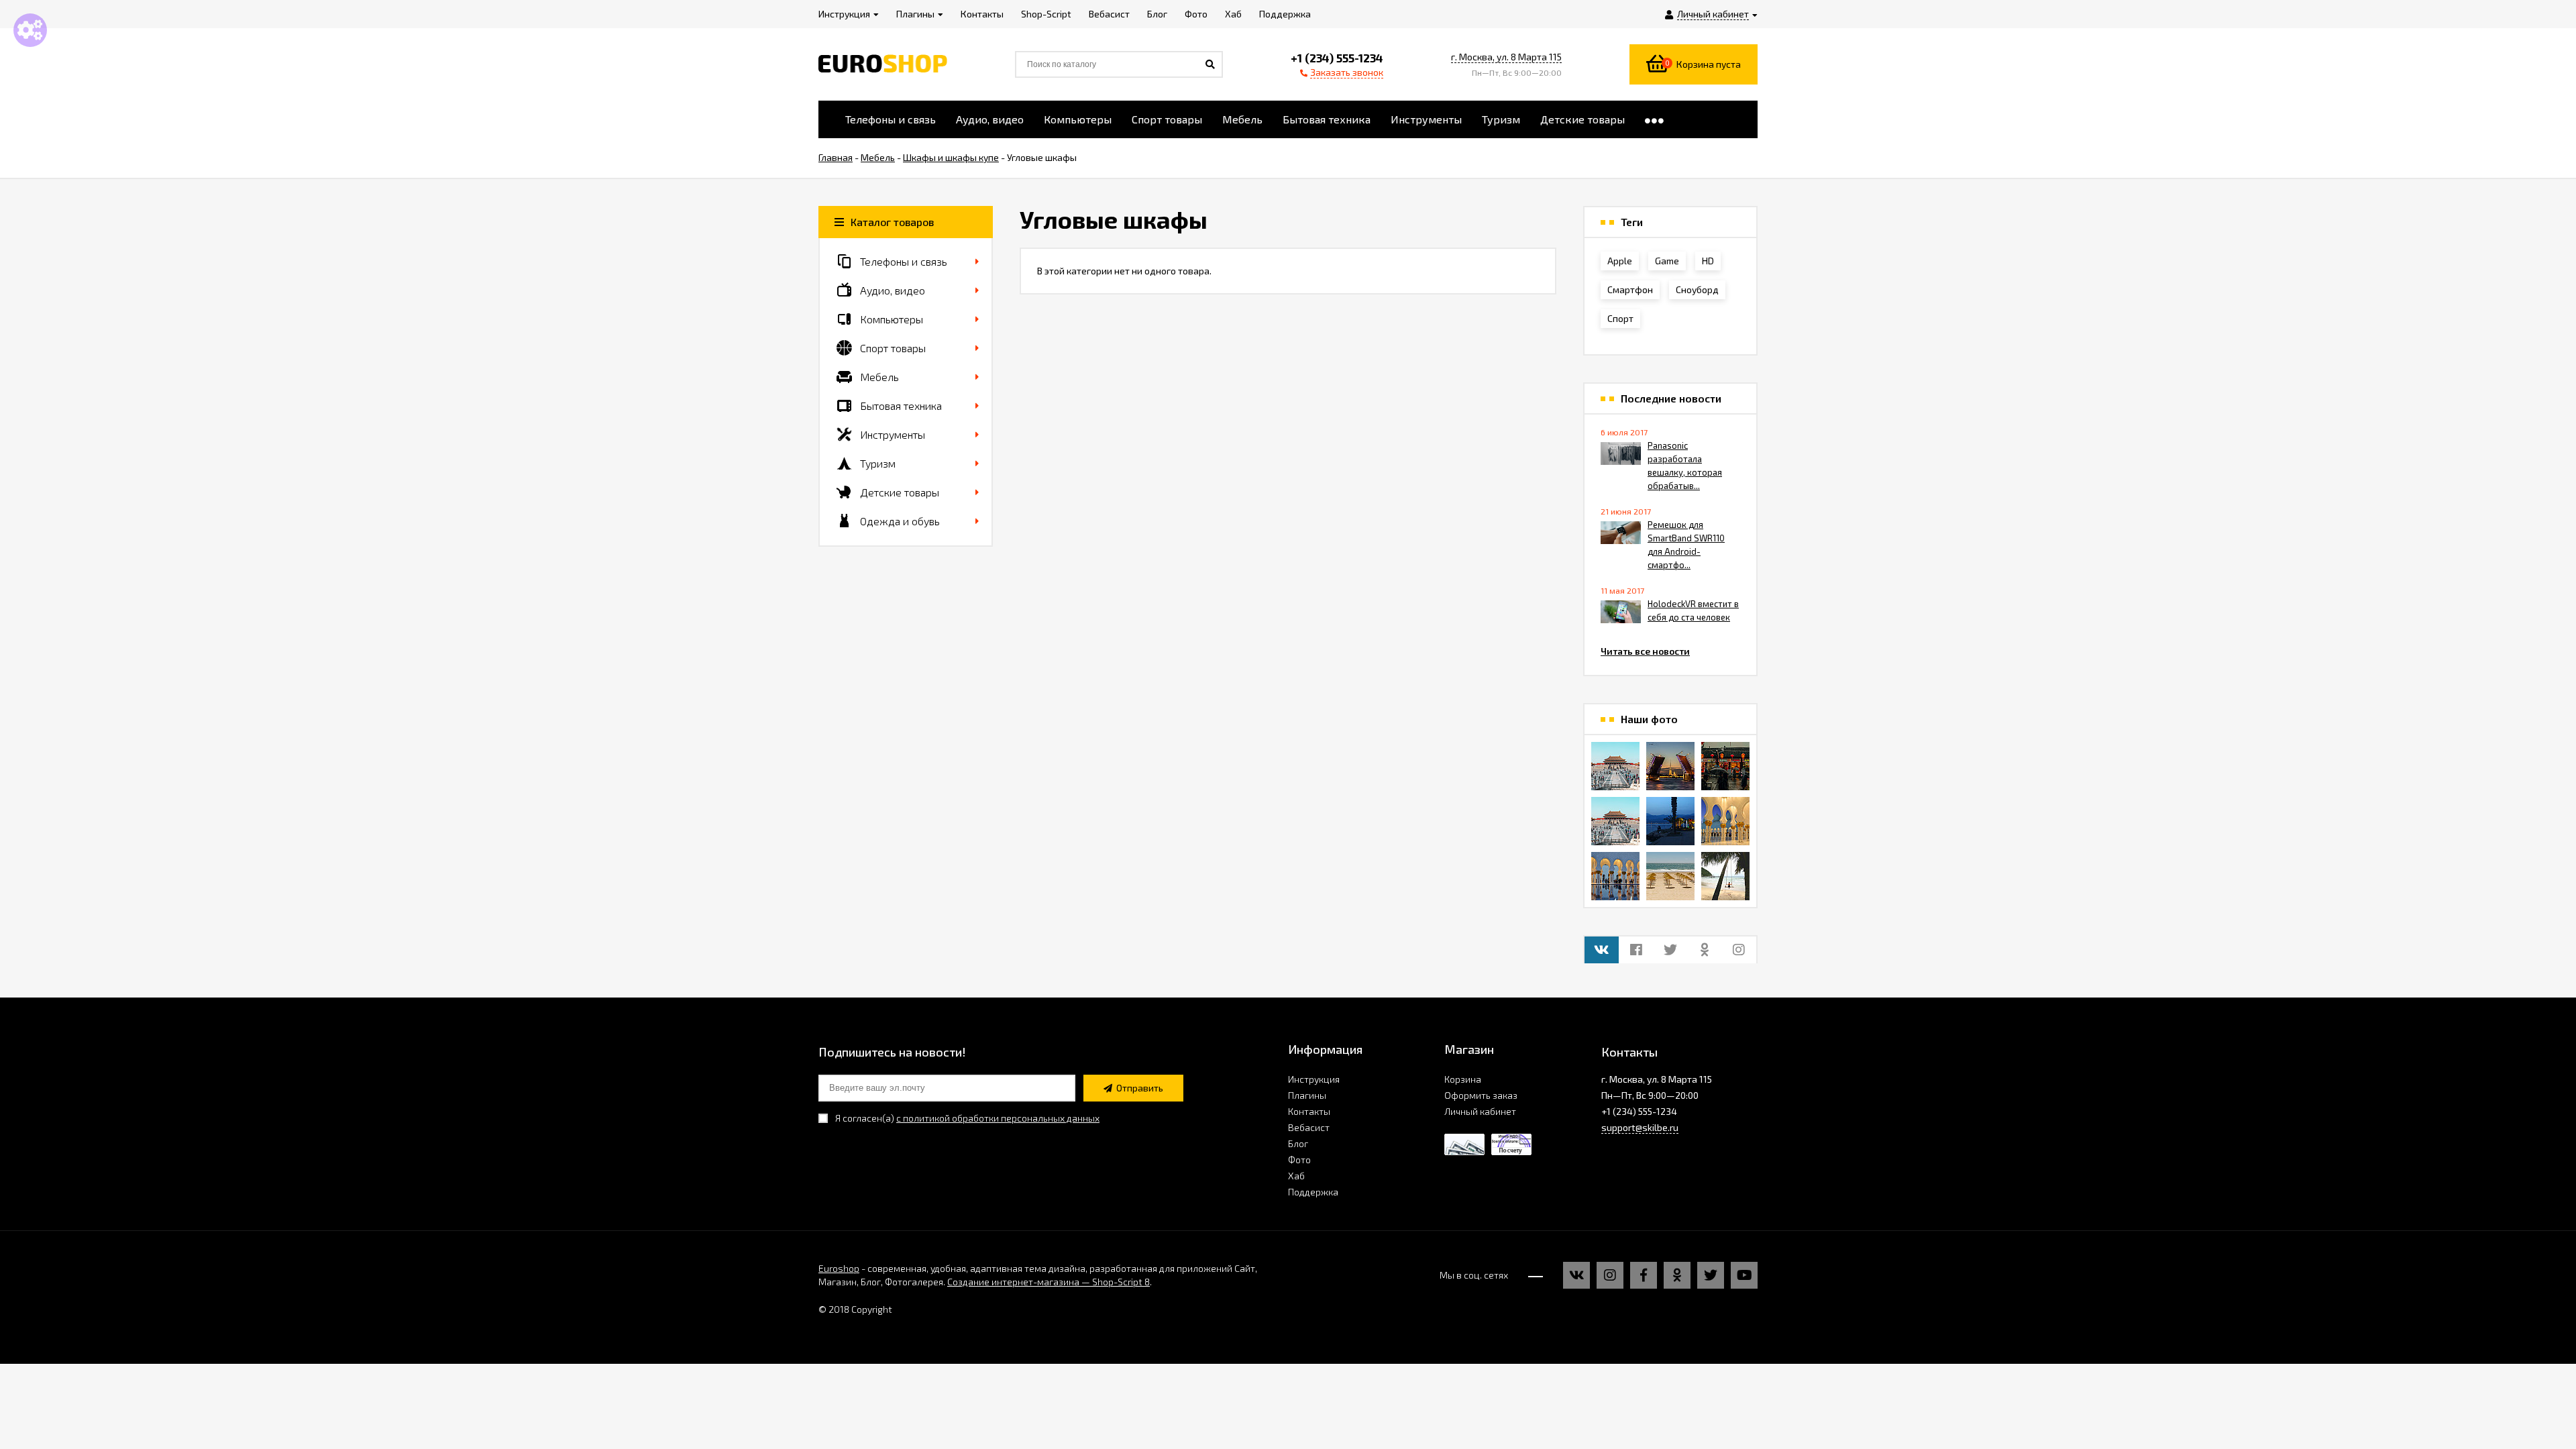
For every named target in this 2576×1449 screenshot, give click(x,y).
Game (1667, 261)
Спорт (1620, 318)
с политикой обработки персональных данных (998, 1118)
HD (1708, 261)
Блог (1298, 1143)
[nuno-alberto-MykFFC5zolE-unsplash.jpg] (1725, 766)
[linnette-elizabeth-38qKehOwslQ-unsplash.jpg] (1615, 876)
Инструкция (1314, 1079)
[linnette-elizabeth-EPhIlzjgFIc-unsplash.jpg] (1725, 821)
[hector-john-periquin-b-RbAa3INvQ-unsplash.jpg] (1670, 876)
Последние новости (1671, 398)
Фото (1299, 1160)
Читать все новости (1645, 651)
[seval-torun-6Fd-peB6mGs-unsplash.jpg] (1670, 821)
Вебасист (1309, 1127)
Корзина (1463, 1079)
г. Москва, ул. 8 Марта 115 (1506, 57)
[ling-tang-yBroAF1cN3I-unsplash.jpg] (1615, 766)
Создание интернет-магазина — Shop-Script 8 (1049, 1282)
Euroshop (839, 1268)
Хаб (1296, 1176)
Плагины (1307, 1095)
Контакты (1309, 1111)
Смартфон (1630, 289)
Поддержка (1313, 1192)
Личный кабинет (1480, 1111)
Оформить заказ (1481, 1095)
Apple (1620, 261)
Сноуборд (1697, 289)
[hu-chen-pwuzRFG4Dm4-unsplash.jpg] (1670, 766)
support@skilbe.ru (1640, 1127)
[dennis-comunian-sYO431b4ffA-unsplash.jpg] (1725, 876)
